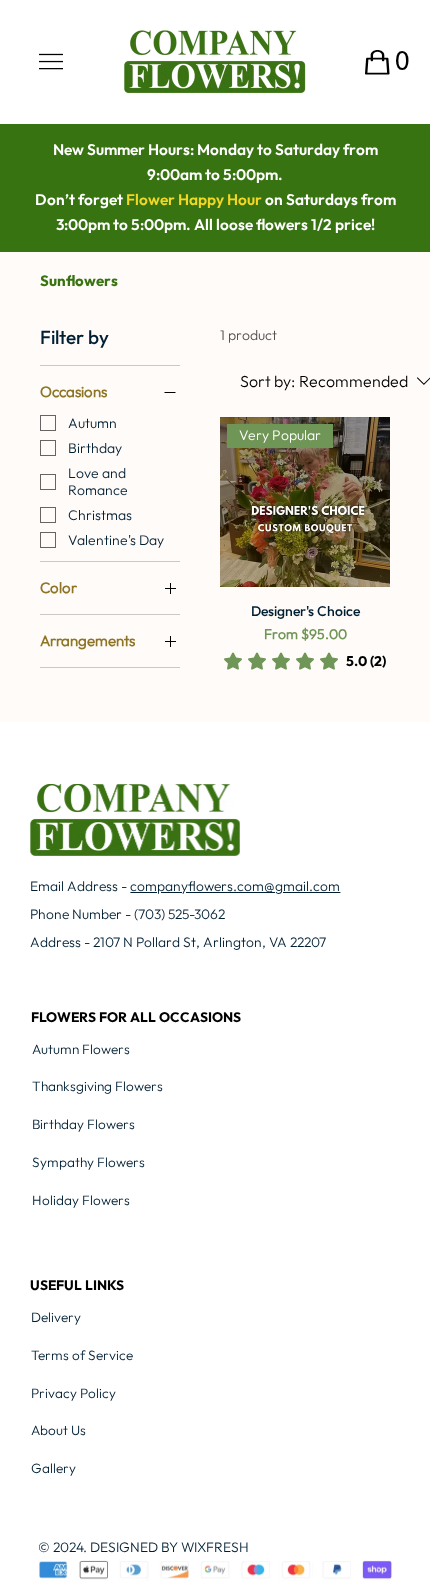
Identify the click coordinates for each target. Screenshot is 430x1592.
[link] (305, 661)
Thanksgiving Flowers (97, 1086)
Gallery (53, 1468)
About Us (58, 1430)
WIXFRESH (215, 1547)
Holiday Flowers (81, 1200)
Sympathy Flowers (88, 1162)
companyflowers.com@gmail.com (235, 886)
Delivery (56, 1317)
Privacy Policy (73, 1393)
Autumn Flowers (81, 1049)
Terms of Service (82, 1355)
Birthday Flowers (83, 1124)
